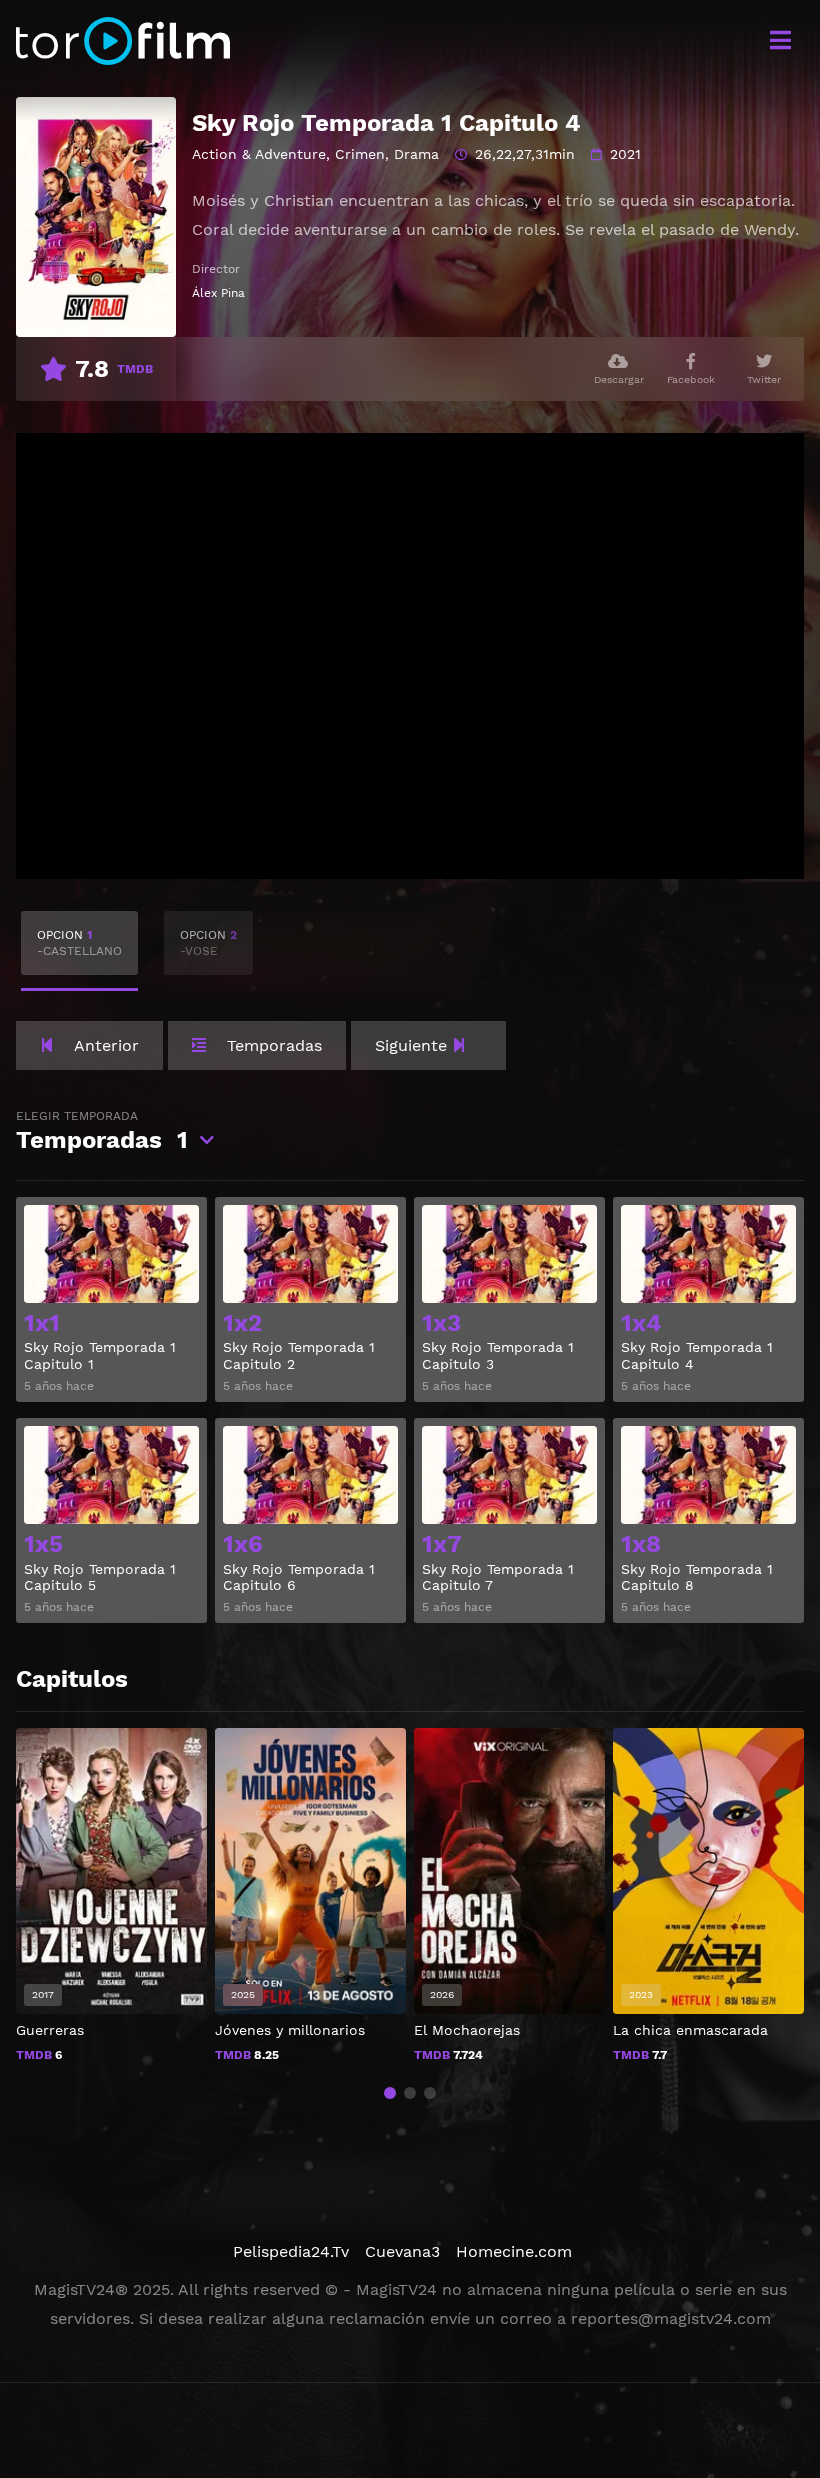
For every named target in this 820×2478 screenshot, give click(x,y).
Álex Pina (218, 293)
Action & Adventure (259, 154)
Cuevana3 (402, 2251)
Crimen (360, 154)
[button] (390, 2093)
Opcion (79, 943)
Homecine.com (514, 2251)
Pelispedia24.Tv (291, 2251)
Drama (416, 154)
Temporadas (102, 1131)
